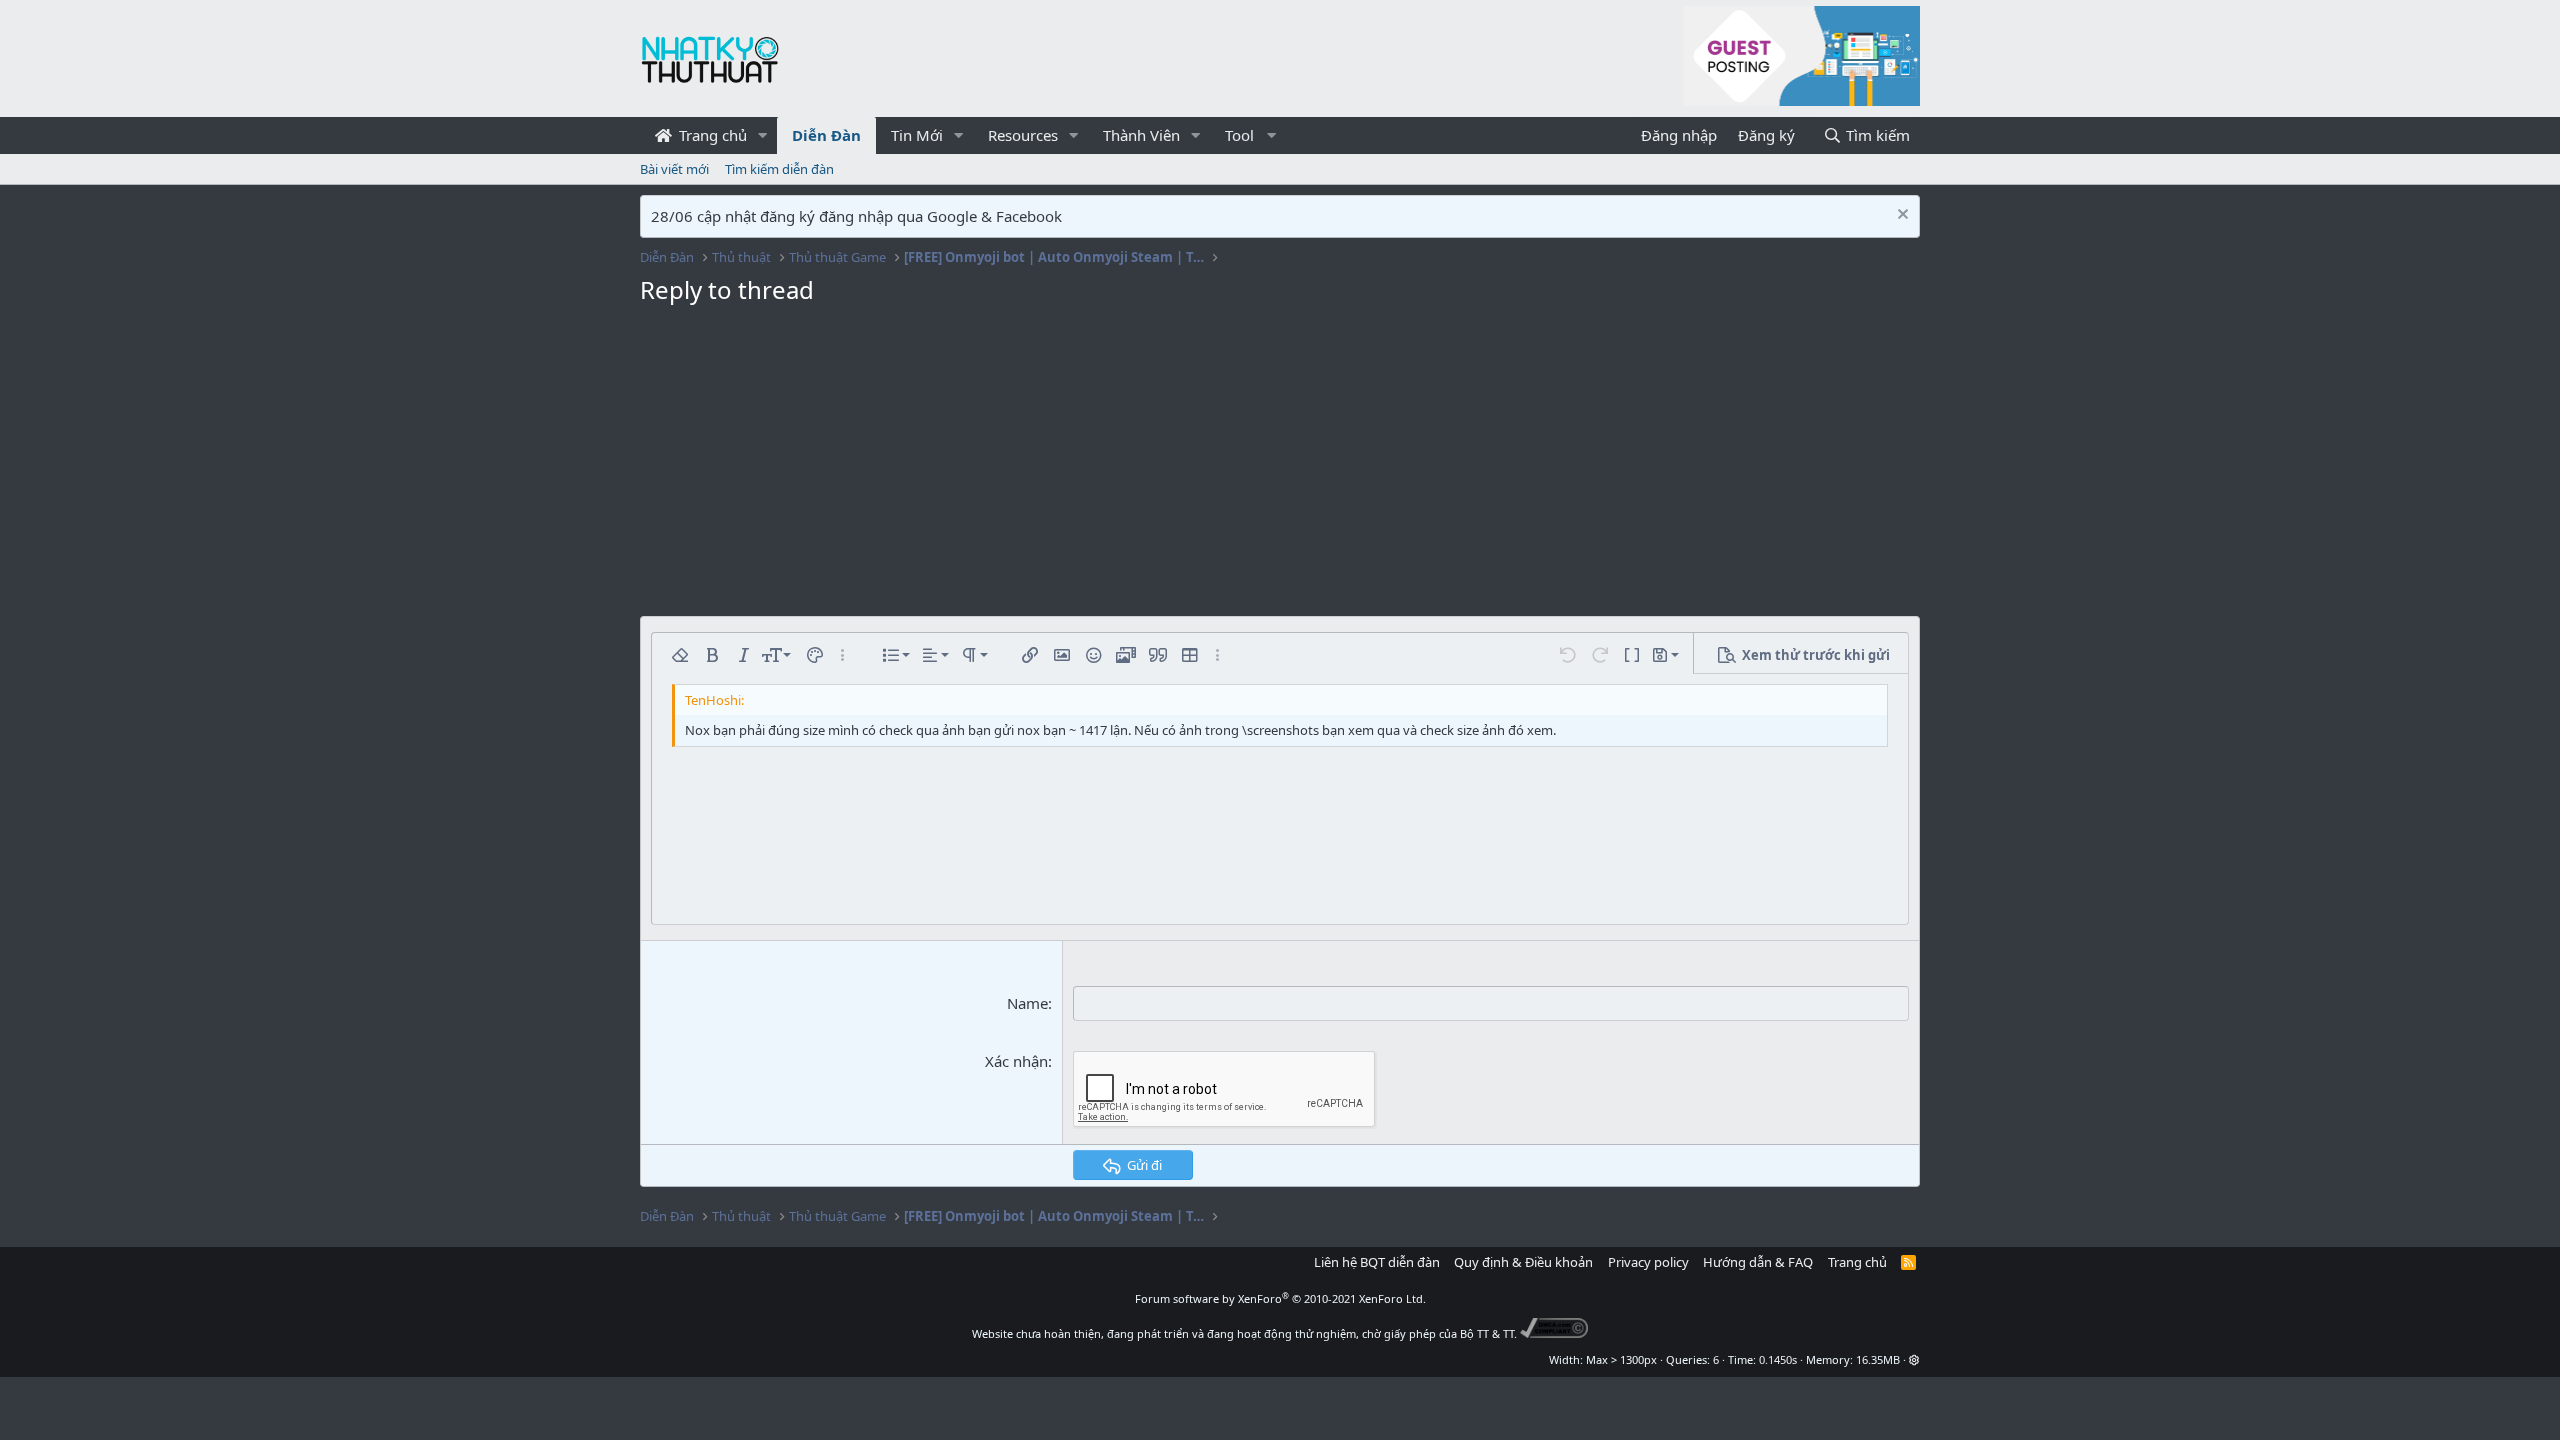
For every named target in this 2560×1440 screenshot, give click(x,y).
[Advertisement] (1280, 466)
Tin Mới (917, 135)
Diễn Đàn (826, 135)
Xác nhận (1016, 1061)
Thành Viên (1141, 135)
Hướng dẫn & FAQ (1758, 1262)
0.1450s (1778, 1359)
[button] (763, 135)
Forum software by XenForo (1280, 1298)
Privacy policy (1648, 1262)
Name (1027, 1003)
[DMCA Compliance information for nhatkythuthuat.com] (1554, 1333)
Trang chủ (711, 135)
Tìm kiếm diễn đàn (779, 169)
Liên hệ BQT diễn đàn (1377, 1262)
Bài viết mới (674, 169)
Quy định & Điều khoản (1523, 1262)
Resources (1023, 135)
